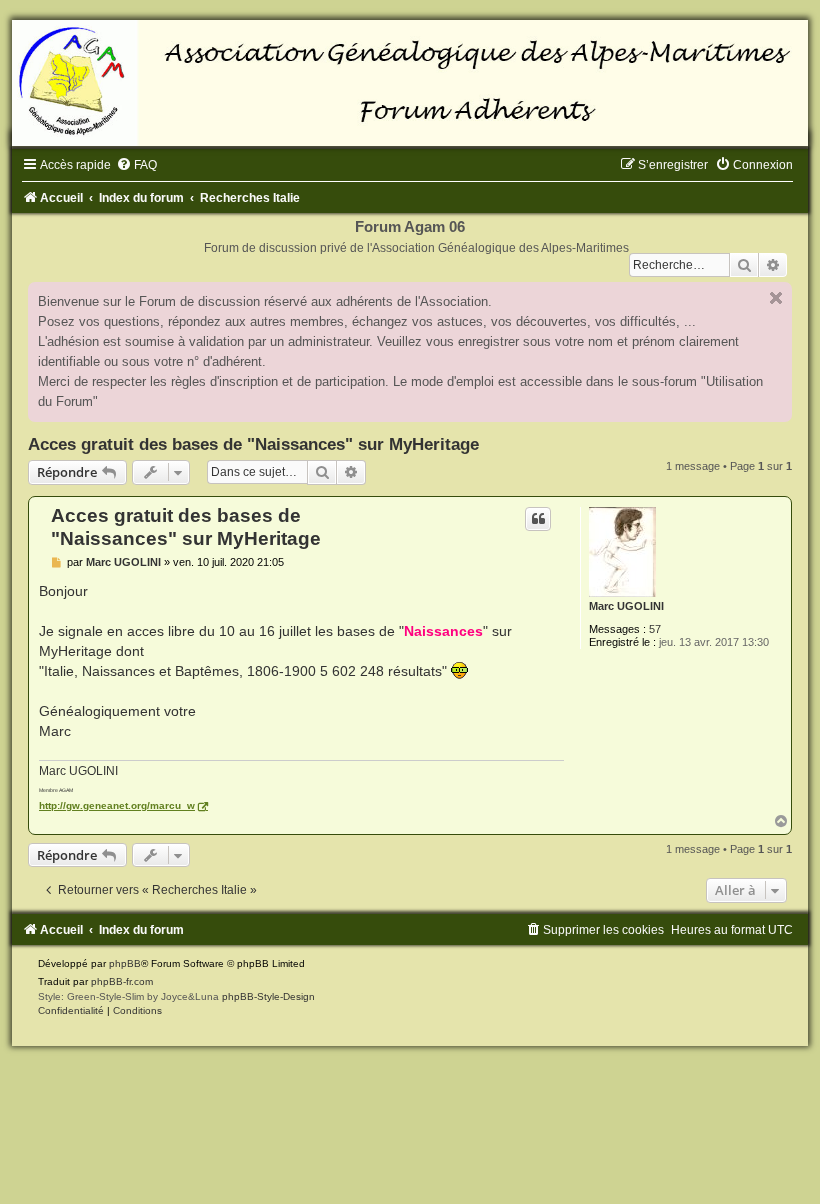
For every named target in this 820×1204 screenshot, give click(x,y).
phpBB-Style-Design (268, 996)
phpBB (125, 963)
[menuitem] (136, 165)
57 (655, 629)
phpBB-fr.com (122, 981)
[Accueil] (410, 83)
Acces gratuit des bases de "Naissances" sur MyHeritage (253, 444)
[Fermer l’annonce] (776, 298)
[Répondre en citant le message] (538, 519)
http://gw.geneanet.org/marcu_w (117, 805)
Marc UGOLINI (626, 606)
